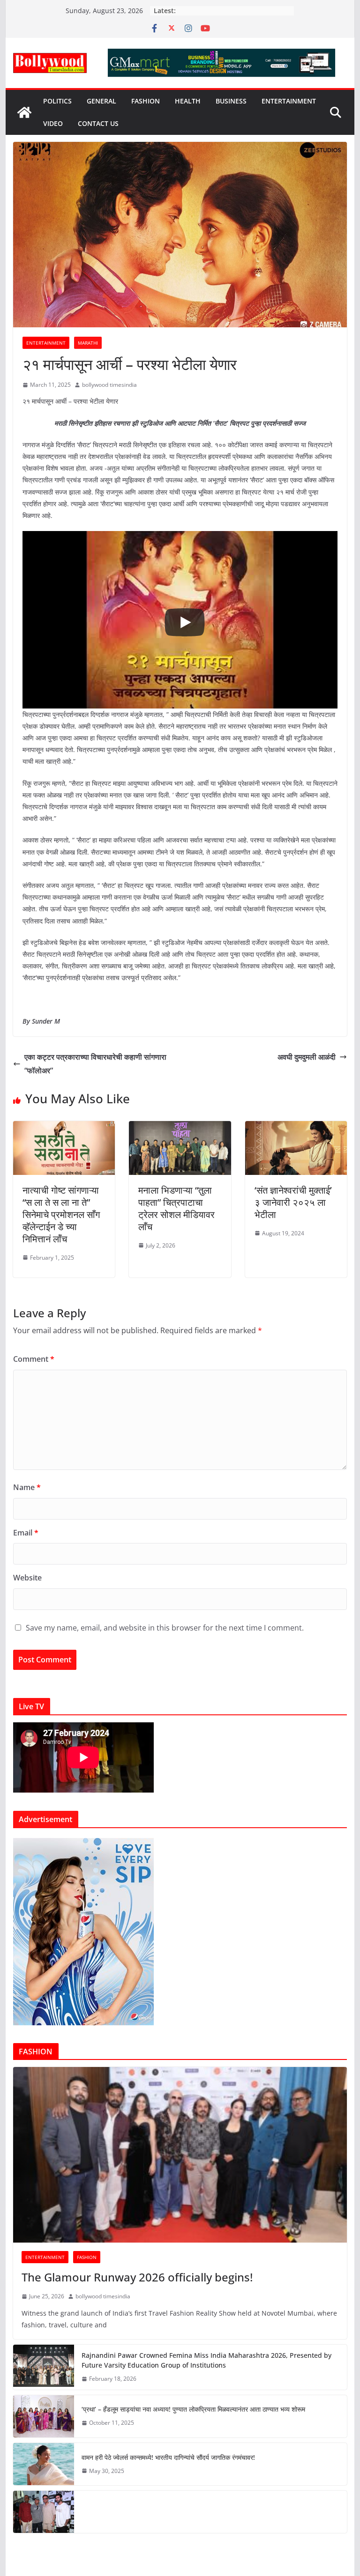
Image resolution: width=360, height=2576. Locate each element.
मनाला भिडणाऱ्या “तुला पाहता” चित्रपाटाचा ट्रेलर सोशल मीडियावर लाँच (176, 1208)
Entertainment (289, 101)
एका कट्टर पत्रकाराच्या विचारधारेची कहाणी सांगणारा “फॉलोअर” (95, 1064)
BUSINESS (231, 101)
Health (188, 101)
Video (53, 123)
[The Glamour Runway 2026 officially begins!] (180, 2155)
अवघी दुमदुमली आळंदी (307, 1057)
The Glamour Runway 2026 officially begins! (137, 2277)
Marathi (88, 343)
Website (27, 1578)
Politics (57, 101)
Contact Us (98, 123)
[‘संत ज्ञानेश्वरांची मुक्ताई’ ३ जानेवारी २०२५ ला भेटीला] (296, 1128)
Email (26, 1533)
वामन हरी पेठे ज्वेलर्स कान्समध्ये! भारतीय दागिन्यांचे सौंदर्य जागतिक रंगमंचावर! (168, 2457)
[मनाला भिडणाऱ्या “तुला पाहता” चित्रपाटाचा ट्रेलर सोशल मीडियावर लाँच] (180, 1128)
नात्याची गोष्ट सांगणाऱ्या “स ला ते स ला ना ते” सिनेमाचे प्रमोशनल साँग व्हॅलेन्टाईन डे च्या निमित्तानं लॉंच (61, 1214)
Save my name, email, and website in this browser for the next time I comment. (165, 1628)
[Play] (185, 622)
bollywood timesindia (109, 385)
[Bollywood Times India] (24, 112)
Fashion (146, 101)
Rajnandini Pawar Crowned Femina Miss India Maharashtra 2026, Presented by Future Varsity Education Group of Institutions (206, 2360)
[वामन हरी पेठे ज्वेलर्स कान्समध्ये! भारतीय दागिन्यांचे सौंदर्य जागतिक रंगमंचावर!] (44, 2464)
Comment (34, 1359)
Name (27, 1487)
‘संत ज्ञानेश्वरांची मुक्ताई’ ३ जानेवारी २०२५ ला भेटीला (293, 1202)
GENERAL (101, 101)
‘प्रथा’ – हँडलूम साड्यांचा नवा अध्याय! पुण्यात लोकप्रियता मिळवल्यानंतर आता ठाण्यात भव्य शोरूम (193, 2409)
